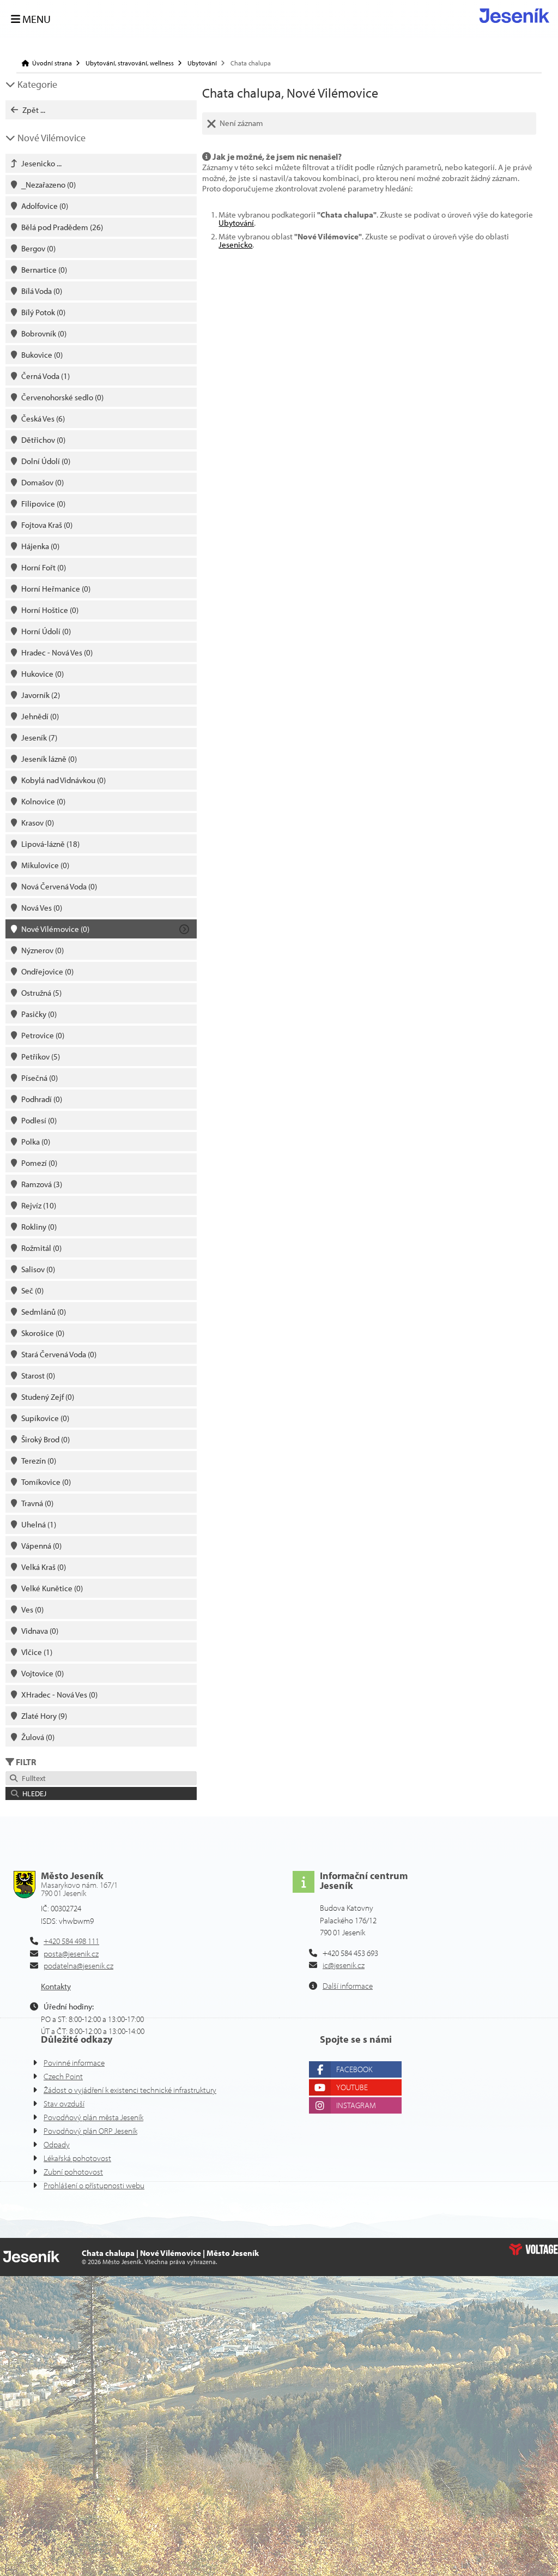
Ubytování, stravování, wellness (130, 63)
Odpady (57, 2144)
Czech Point (63, 2076)
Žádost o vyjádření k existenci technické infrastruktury (130, 2090)
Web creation (533, 2249)
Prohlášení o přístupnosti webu (94, 2185)
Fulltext (32, 1778)
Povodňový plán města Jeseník (93, 2117)
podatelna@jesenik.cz (78, 1966)
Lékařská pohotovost (77, 2158)
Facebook (354, 2069)
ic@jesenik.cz (344, 1965)
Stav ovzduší (64, 2103)
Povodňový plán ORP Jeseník (90, 2131)
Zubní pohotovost (73, 2172)
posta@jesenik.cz (71, 1954)
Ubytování (202, 63)
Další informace (348, 1986)
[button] (101, 1793)
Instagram (356, 2105)
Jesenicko (235, 245)
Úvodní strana (514, 16)
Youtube (352, 2087)
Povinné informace (74, 2063)
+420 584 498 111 (71, 1941)
